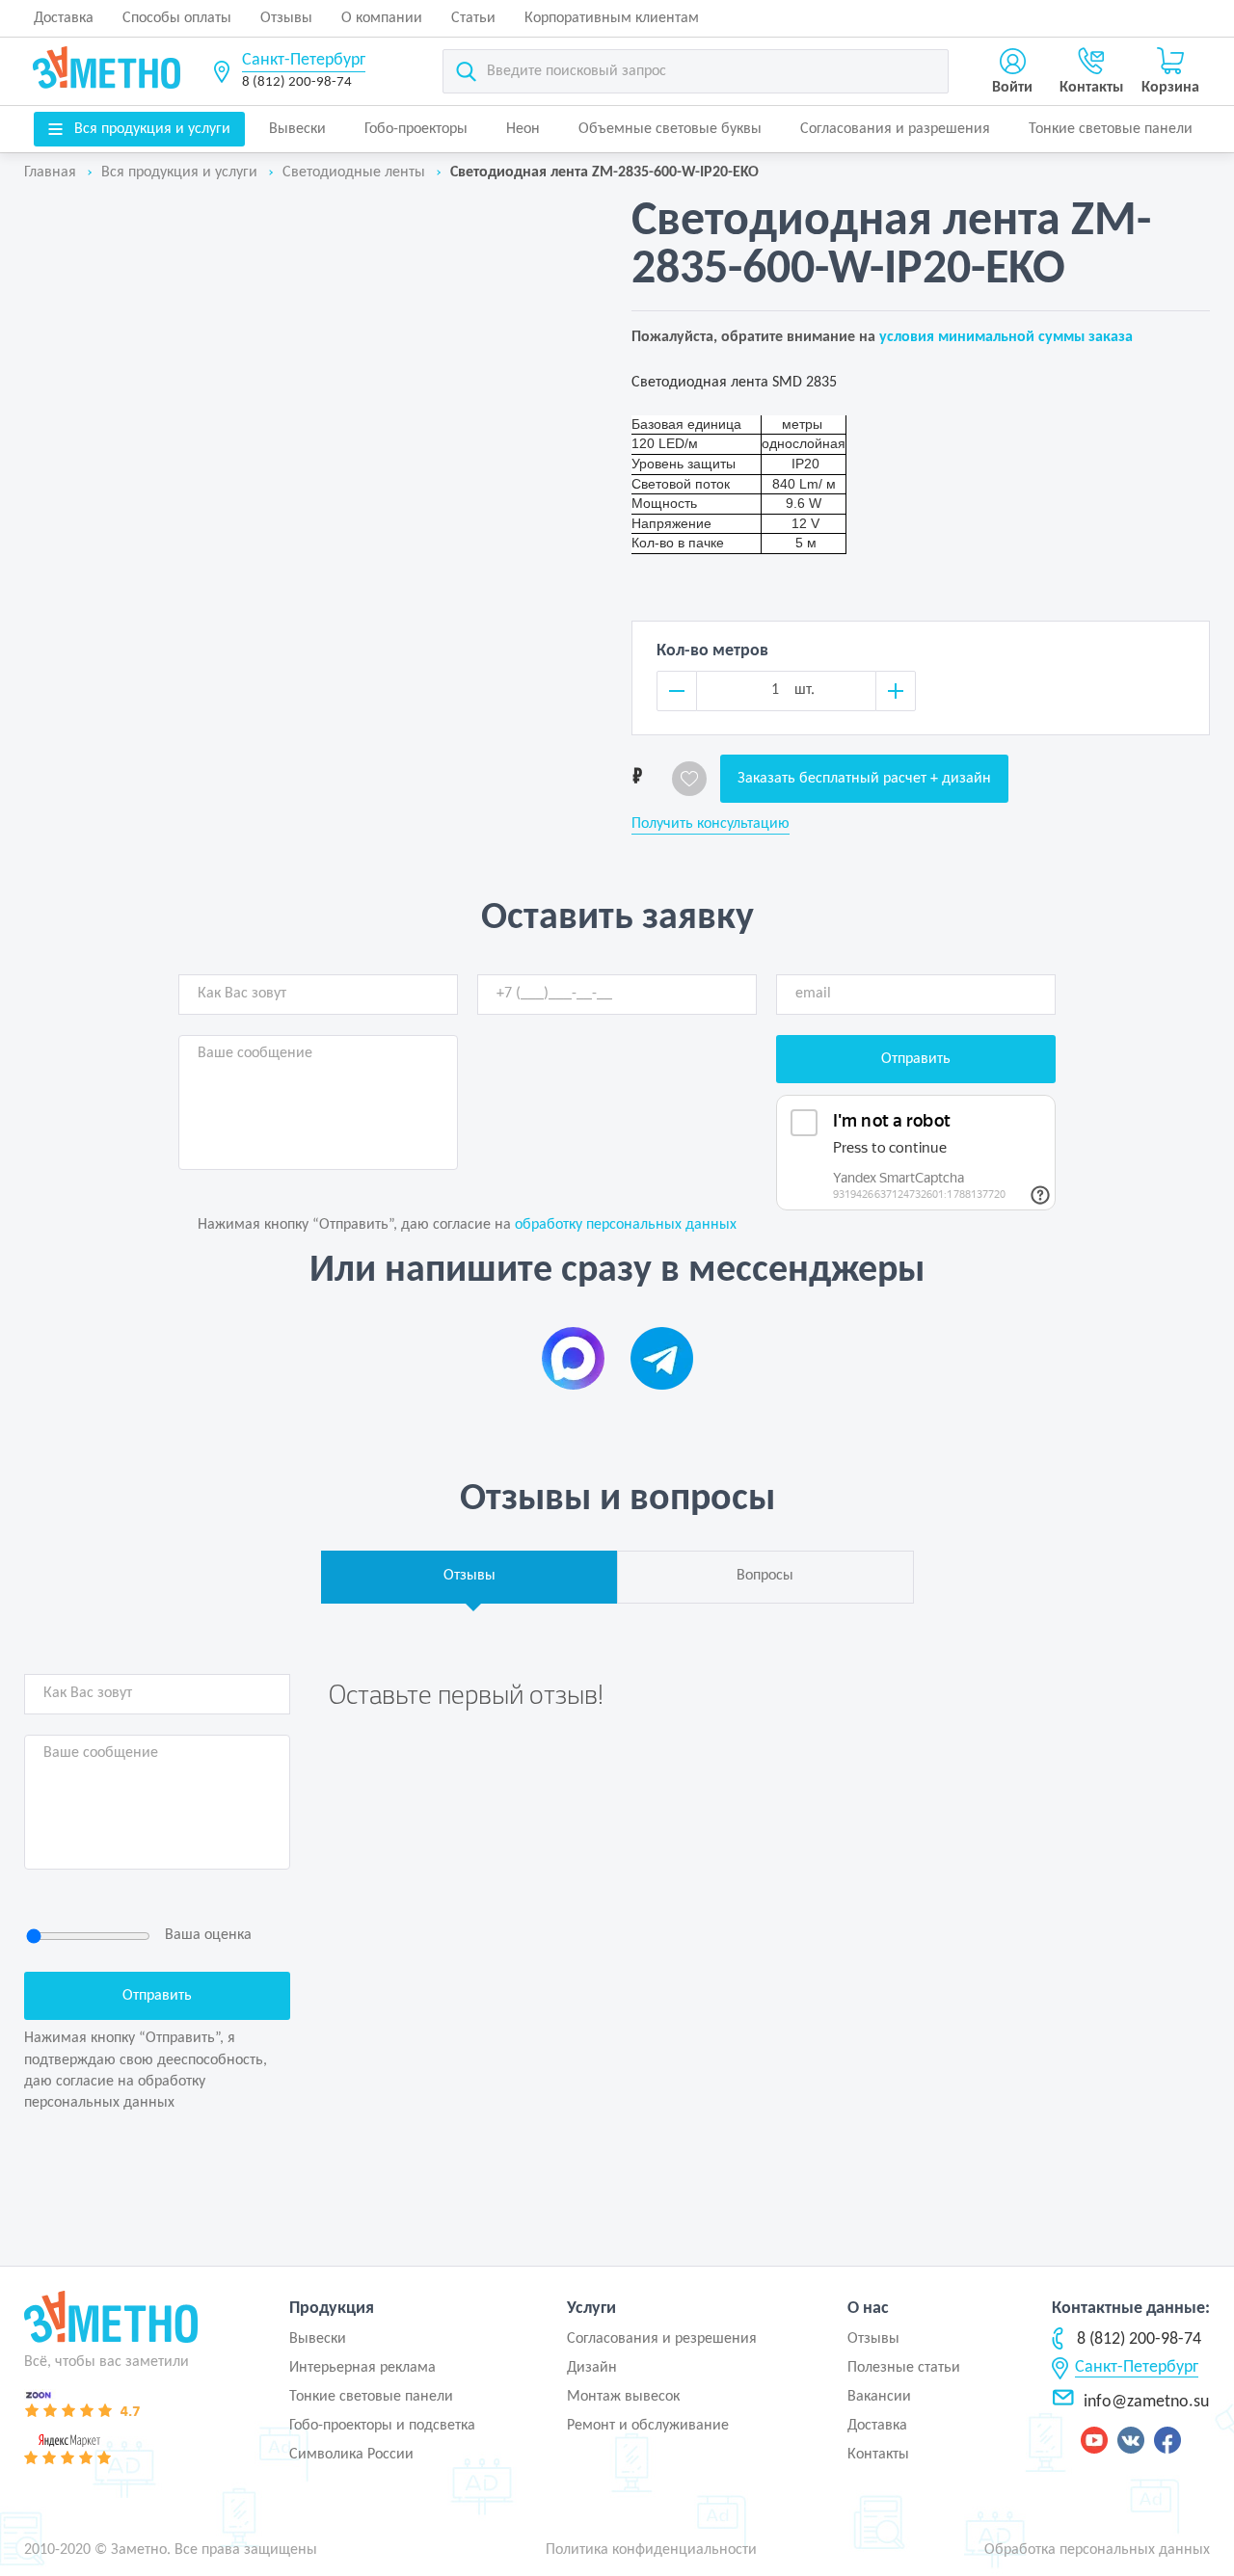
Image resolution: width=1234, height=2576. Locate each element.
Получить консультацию (711, 824)
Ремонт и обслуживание (648, 2426)
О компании (382, 18)
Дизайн (592, 2368)
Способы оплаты (177, 18)
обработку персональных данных (626, 1225)
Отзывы (286, 18)
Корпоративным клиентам (612, 18)
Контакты (878, 2455)
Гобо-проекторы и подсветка (382, 2426)
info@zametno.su (1146, 2402)
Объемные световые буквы (670, 129)
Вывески (297, 129)
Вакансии (879, 2397)
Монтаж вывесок (623, 2397)
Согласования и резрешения (662, 2339)
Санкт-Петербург (304, 60)
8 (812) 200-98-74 (297, 82)
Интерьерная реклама (362, 2368)
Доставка (64, 18)
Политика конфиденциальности (651, 2550)
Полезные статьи (904, 2368)
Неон (523, 129)
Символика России (351, 2455)
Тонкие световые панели (1111, 129)
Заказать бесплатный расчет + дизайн (864, 779)
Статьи (473, 18)
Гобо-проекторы (416, 129)
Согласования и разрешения (895, 129)
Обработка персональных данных (1097, 2550)
